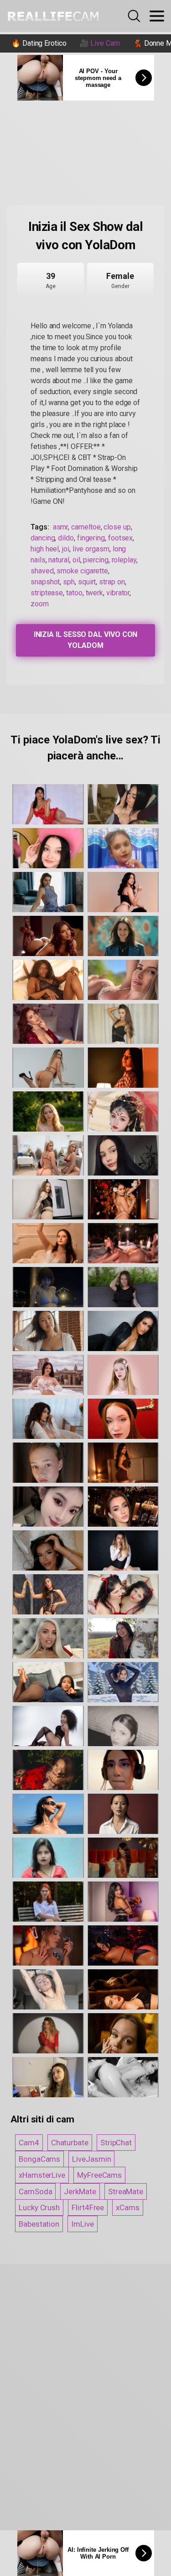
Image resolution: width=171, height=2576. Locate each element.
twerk (95, 593)
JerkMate (80, 2191)
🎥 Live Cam (100, 43)
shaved (42, 571)
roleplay (124, 560)
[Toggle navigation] (157, 16)
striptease (47, 593)
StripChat (116, 2143)
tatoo (74, 593)
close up (117, 527)
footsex (120, 538)
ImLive (83, 2224)
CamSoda (35, 2191)
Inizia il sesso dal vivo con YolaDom (86, 640)
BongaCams (39, 2159)
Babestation (39, 2224)
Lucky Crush (39, 2207)
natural (59, 560)
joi (66, 549)
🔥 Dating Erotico (39, 43)
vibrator (118, 593)
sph (69, 582)
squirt (87, 582)
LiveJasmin (91, 2159)
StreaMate (126, 2191)
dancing (43, 538)
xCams (128, 2207)
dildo (66, 538)
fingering (91, 538)
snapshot (45, 582)
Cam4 (29, 2143)
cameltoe (86, 527)
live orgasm (91, 549)
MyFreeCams (99, 2175)
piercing (96, 560)
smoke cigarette (82, 571)
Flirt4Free (88, 2207)
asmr (61, 527)
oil (76, 560)
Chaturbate (70, 2143)
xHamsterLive (42, 2175)
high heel (45, 549)
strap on (112, 582)
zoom (40, 604)
